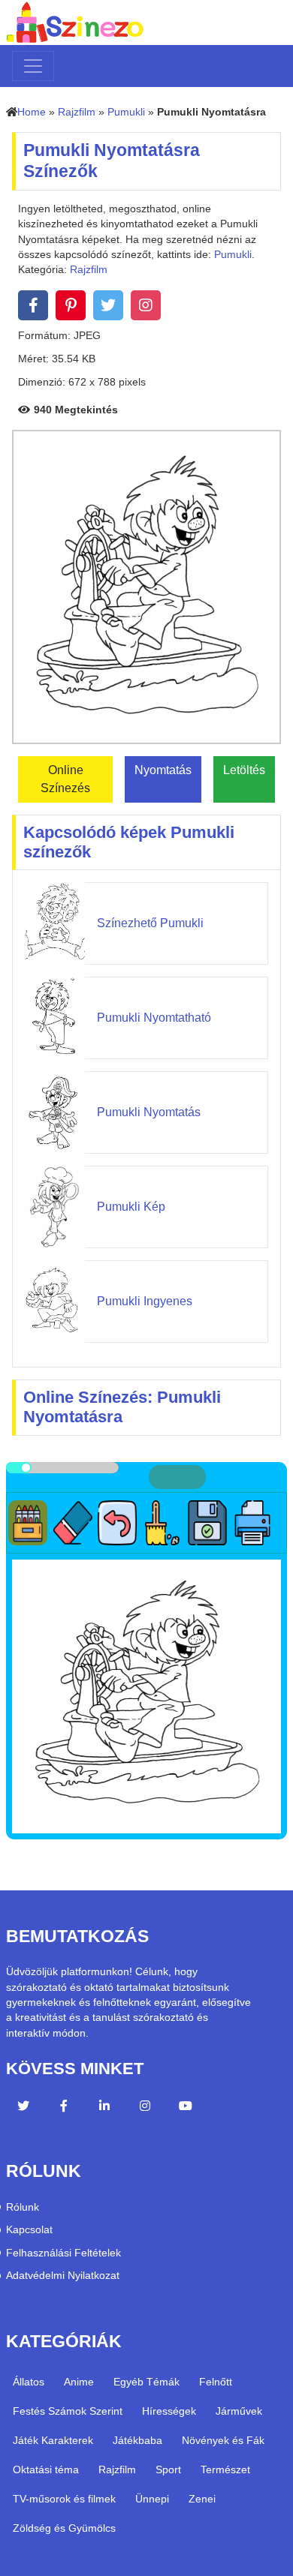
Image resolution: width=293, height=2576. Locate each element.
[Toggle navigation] (33, 66)
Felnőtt (216, 2382)
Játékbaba (137, 2440)
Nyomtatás (163, 770)
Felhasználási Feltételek (63, 2253)
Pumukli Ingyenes (145, 1301)
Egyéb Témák (146, 2382)
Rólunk (23, 2207)
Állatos (29, 2382)
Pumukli (126, 112)
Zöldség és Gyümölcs (64, 2528)
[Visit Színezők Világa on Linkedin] (104, 2108)
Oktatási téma (46, 2469)
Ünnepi (152, 2499)
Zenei (202, 2499)
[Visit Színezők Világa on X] (23, 2108)
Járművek (239, 2411)
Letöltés (244, 770)
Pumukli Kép (131, 1207)
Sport (168, 2469)
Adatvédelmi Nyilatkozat (63, 2276)
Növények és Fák (223, 2440)
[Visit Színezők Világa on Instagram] (145, 2108)
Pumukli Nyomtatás (149, 1112)
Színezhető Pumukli (150, 923)
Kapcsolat (29, 2230)
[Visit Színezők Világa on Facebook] (64, 2108)
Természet (225, 2469)
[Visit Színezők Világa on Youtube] (186, 2108)
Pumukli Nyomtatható (154, 1018)
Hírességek (169, 2411)
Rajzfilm (77, 112)
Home (32, 112)
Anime (79, 2382)
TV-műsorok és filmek (64, 2499)
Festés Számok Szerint (68, 2411)
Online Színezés (65, 779)
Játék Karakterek (53, 2440)
